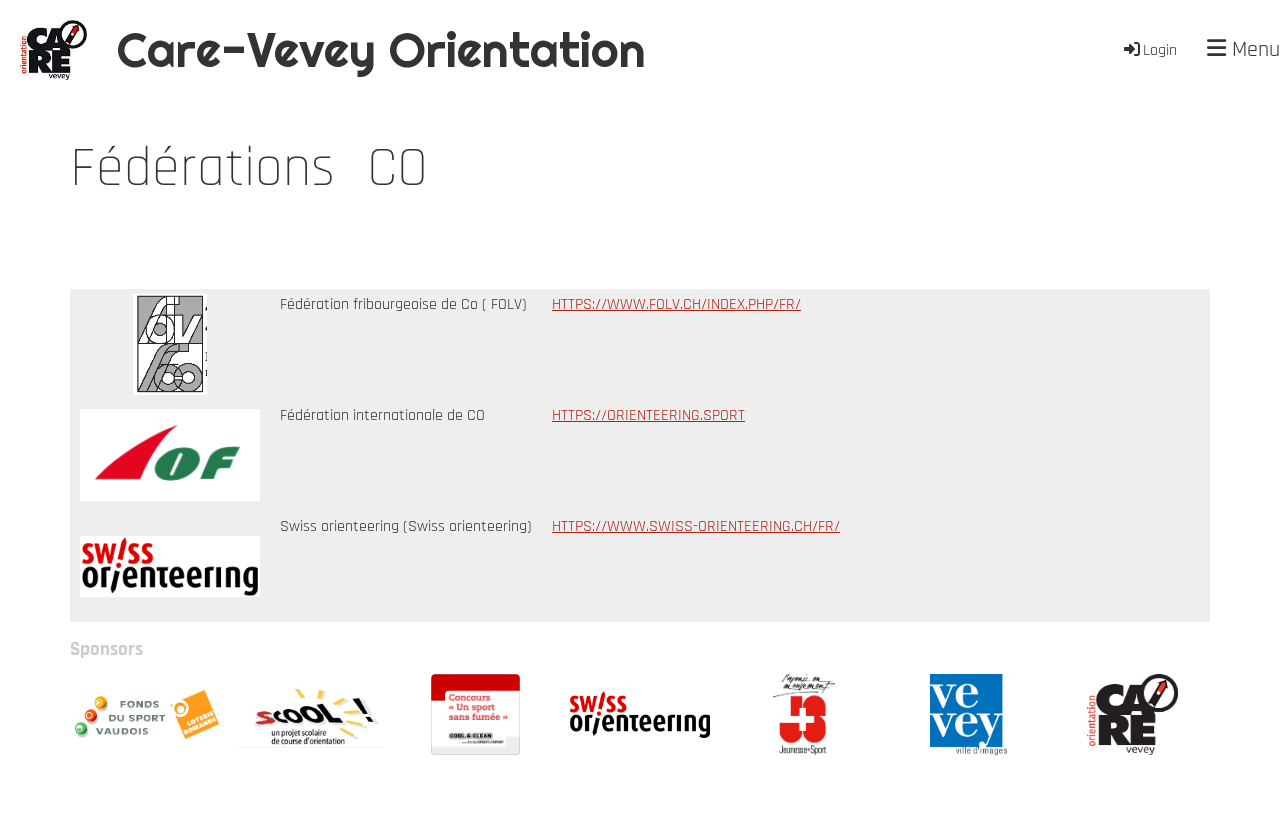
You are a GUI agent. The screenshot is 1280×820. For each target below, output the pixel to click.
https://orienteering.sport (648, 415)
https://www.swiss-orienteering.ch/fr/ (696, 526)
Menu (1253, 50)
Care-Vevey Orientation (381, 49)
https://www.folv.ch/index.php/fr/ (676, 304)
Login (1160, 50)
